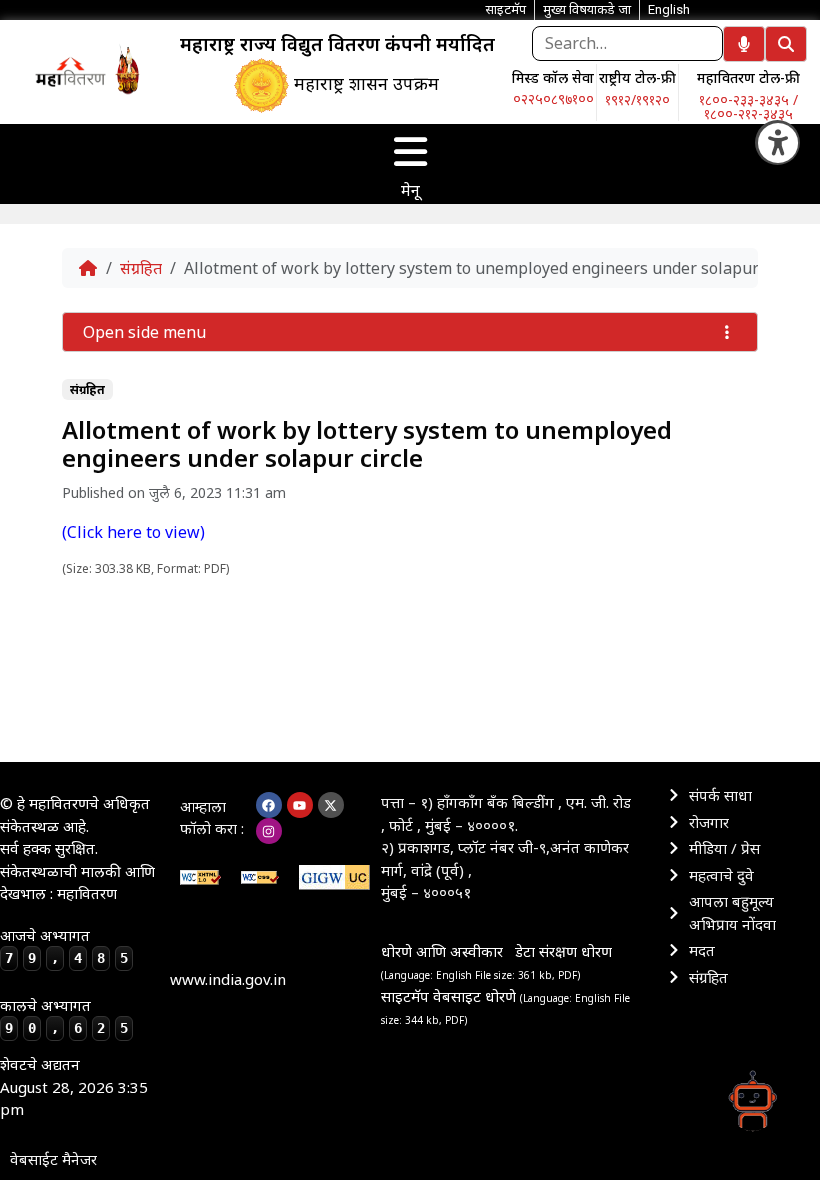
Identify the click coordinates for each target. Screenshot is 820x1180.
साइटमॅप (405, 996)
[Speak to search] (744, 44)
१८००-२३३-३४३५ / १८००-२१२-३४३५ (748, 106)
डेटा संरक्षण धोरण (563, 951)
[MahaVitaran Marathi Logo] (70, 71)
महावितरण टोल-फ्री (748, 77)
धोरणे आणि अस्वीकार (442, 951)
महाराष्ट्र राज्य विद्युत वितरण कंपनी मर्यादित (337, 44)
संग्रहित (141, 268)
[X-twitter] (331, 805)
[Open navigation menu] (410, 152)
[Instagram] (269, 831)
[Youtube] (300, 805)
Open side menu (144, 332)
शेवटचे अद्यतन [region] (74, 1086)
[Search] (786, 44)
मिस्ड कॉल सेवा (553, 77)
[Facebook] (269, 805)
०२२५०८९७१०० (553, 98)
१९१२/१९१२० (637, 99)
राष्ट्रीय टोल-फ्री (637, 77)
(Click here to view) (133, 532)
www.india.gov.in (228, 979)
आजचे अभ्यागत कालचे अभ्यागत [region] (64, 981)
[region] (70, 71)
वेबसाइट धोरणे (476, 996)
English (669, 9)
